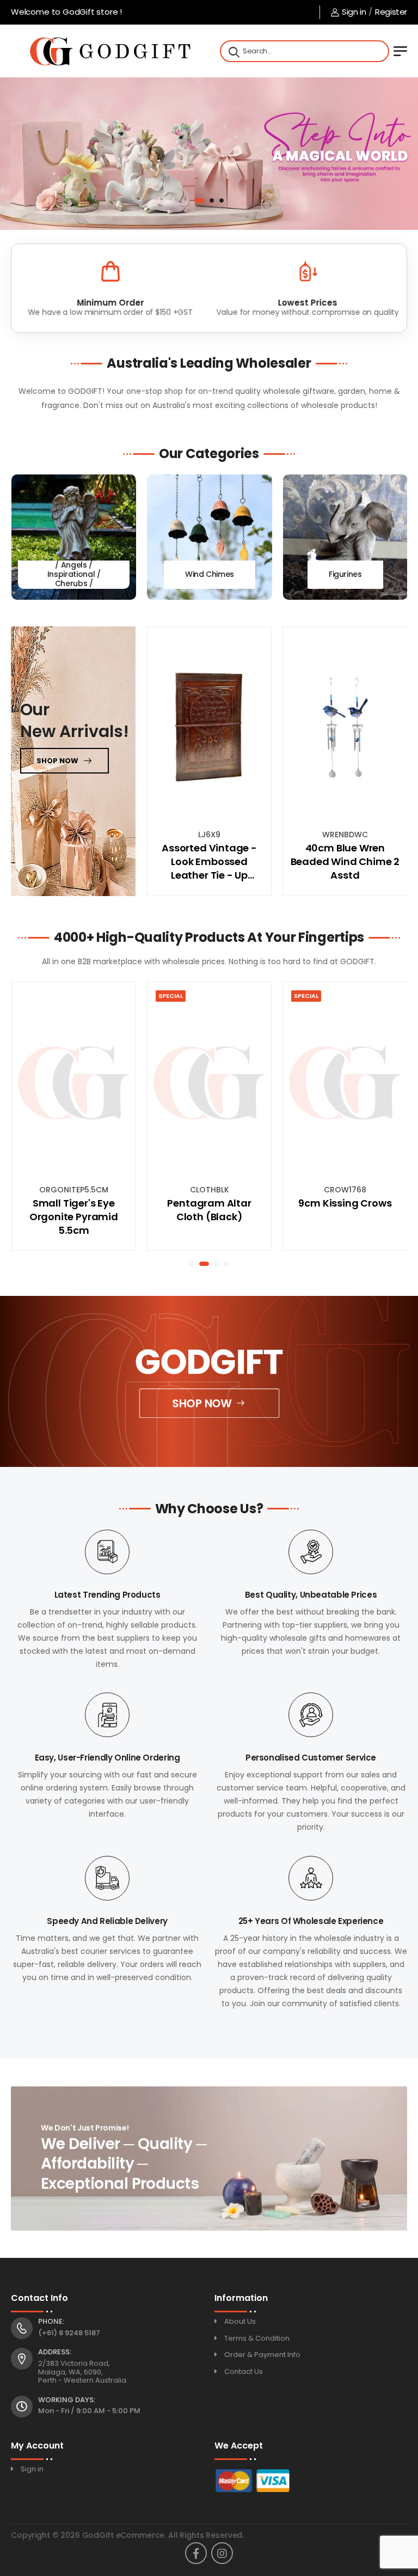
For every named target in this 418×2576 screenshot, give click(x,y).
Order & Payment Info (262, 2355)
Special (35, 996)
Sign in (354, 12)
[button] (196, 200)
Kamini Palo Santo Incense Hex (345, 1210)
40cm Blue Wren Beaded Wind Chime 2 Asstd (345, 861)
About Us (240, 2321)
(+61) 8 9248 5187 (69, 2333)
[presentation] (19, 537)
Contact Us (244, 2371)
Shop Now (202, 1403)
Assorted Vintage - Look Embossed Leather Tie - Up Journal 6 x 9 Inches (209, 862)
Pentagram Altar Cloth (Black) (73, 1210)
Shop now (57, 761)
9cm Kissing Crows (209, 1203)
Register (391, 12)
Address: (55, 2352)
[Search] (233, 51)
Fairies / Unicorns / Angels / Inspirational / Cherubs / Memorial (74, 574)
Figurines (345, 574)
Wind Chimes (210, 574)
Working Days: (67, 2400)
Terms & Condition (257, 2338)
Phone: (51, 2322)
